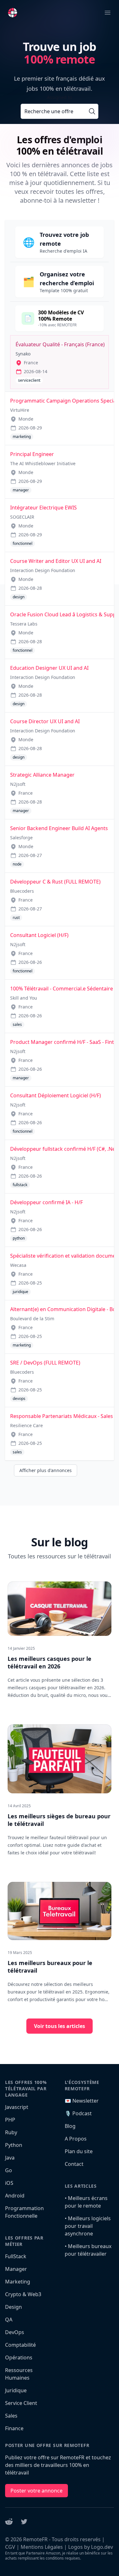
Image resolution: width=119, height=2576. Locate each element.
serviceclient (29, 380)
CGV (10, 2547)
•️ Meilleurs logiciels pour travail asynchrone (88, 2226)
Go (9, 2170)
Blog (70, 2126)
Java (10, 2158)
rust (16, 918)
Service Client (21, 2403)
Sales (11, 2416)
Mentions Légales (42, 2547)
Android (15, 2196)
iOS (9, 2183)
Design (13, 2307)
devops (19, 1399)
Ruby (11, 2132)
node (17, 864)
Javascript (17, 2107)
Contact (74, 2164)
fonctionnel (23, 543)
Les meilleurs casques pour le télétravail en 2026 (50, 1662)
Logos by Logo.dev (91, 2547)
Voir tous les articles (60, 2026)
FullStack (16, 2256)
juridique (20, 1292)
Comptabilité (20, 2345)
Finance (14, 2428)
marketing (22, 437)
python (19, 1238)
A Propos (76, 2139)
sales (17, 1024)
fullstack (20, 1185)
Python (14, 2145)
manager (21, 490)
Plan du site (79, 2151)
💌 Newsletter (82, 2101)
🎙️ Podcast (78, 2113)
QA (9, 2320)
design (19, 597)
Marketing (18, 2282)
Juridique (16, 2390)
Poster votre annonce (36, 2491)
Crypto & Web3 (23, 2294)
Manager (16, 2269)
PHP (10, 2120)
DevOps (15, 2332)
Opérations (19, 2357)
